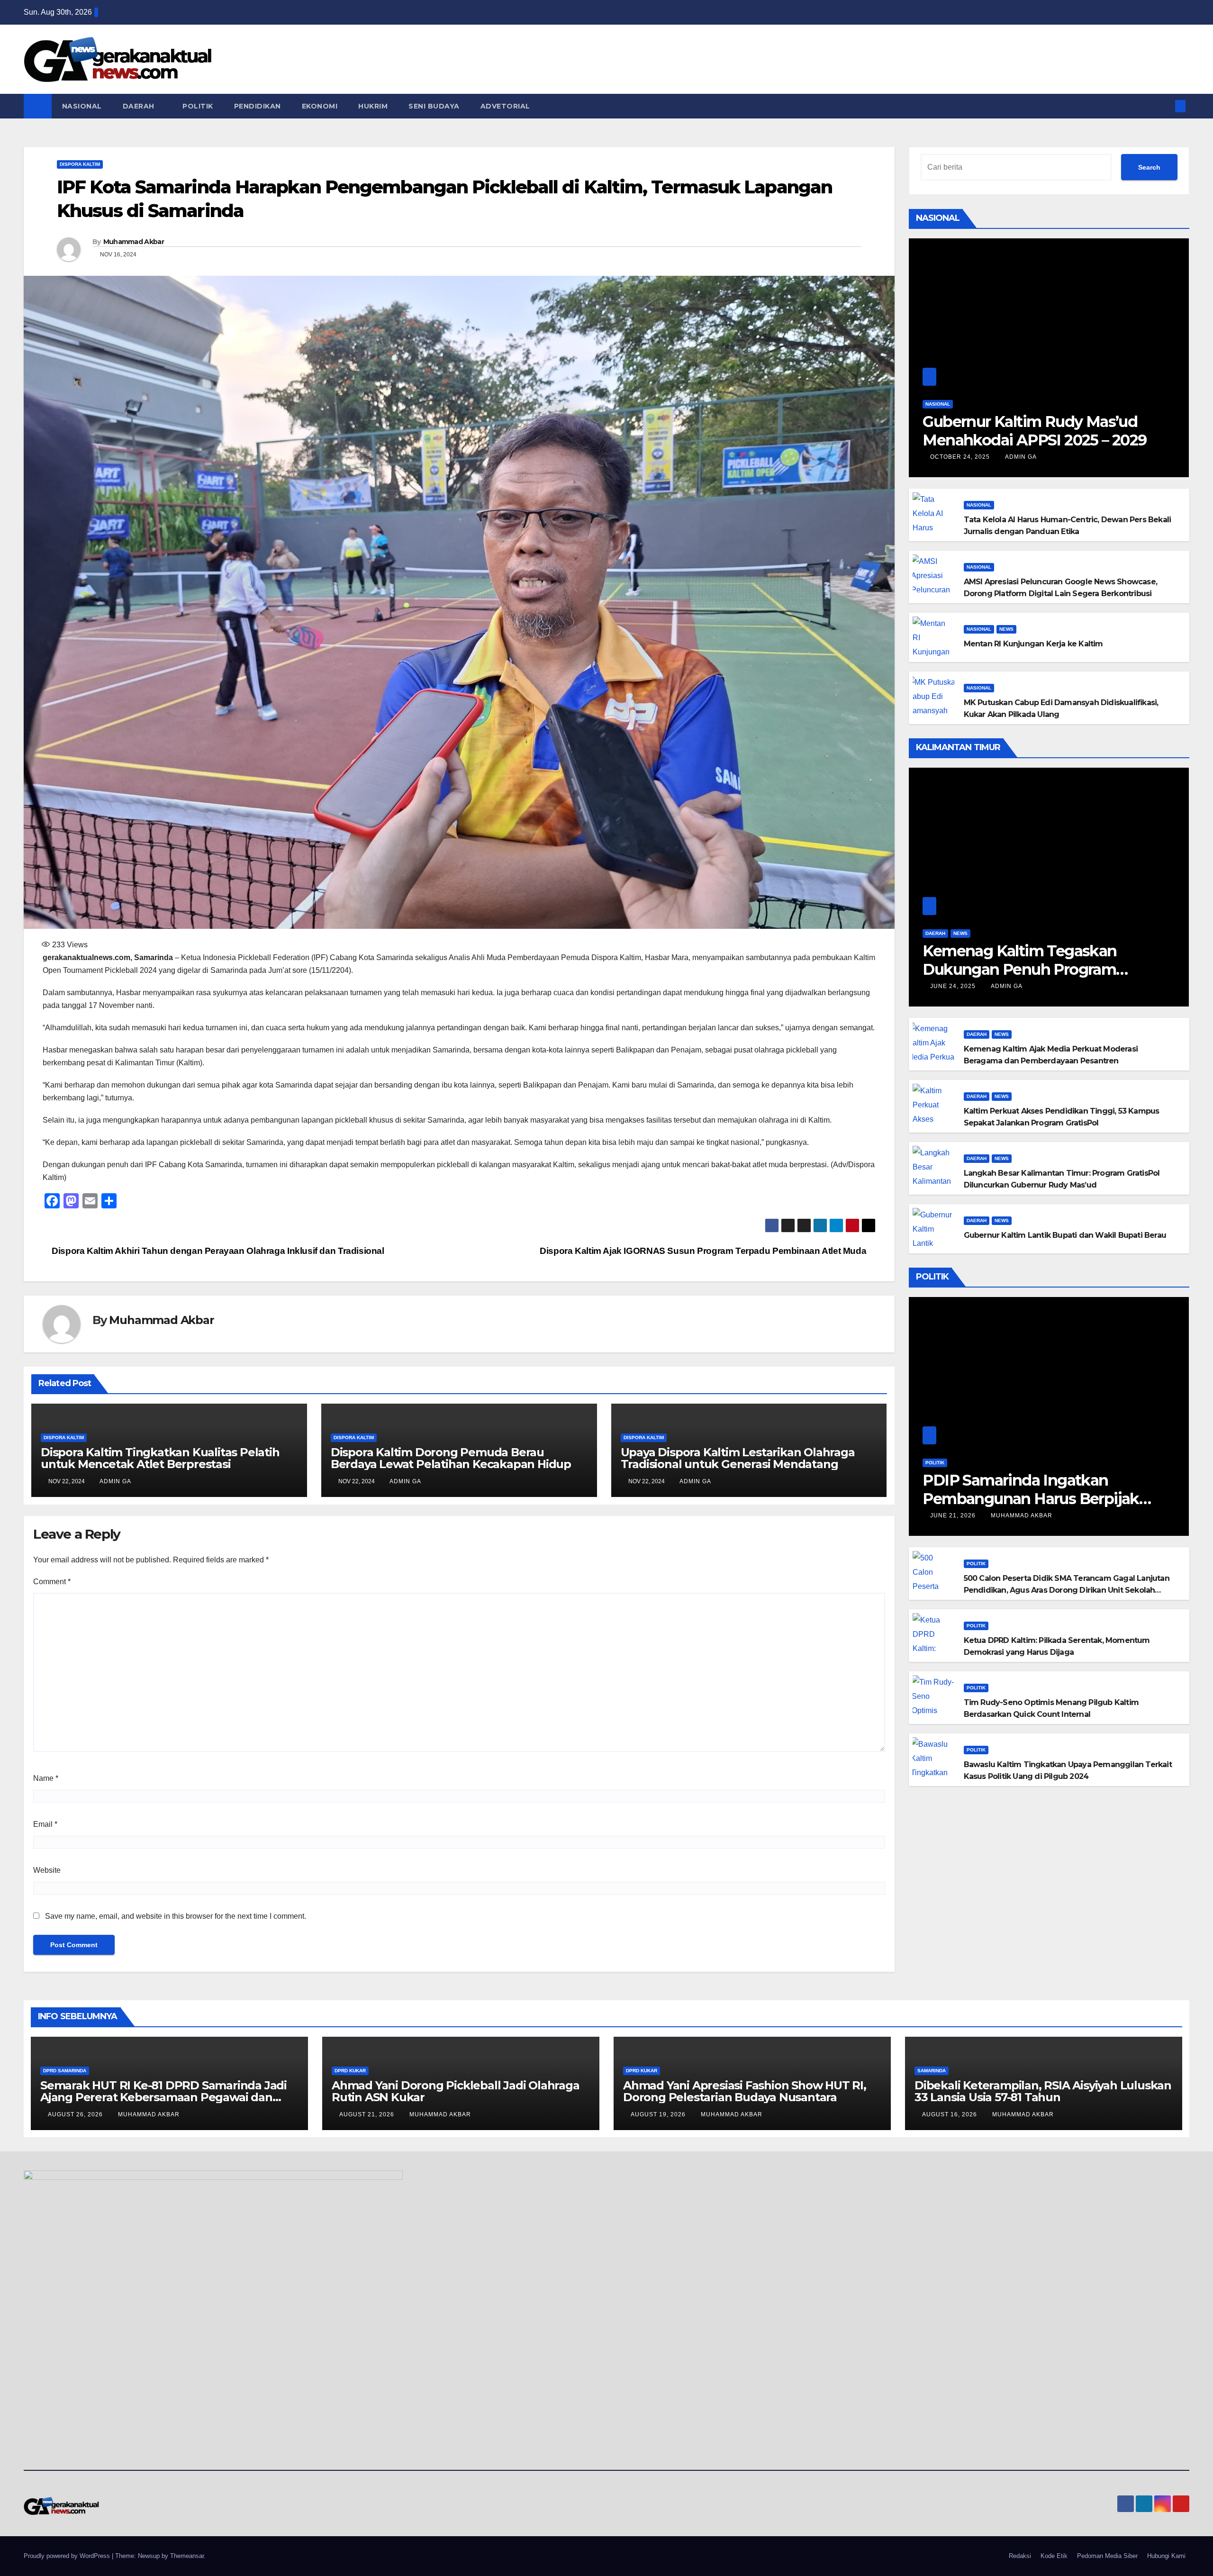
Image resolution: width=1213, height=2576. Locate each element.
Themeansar (187, 2556)
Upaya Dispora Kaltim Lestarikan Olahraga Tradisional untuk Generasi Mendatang (738, 1458)
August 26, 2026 (76, 2114)
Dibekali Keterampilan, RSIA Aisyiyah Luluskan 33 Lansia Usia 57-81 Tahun (1043, 2091)
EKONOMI (320, 106)
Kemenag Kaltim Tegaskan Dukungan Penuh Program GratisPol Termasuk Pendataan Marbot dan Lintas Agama (1033, 978)
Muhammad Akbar (134, 242)
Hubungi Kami (1166, 2556)
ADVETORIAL (507, 106)
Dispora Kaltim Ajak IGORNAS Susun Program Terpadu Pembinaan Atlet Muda (704, 1251)
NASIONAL (82, 106)
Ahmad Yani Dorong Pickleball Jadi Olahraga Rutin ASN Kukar (456, 2091)
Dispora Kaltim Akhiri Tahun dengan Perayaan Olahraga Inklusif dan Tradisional (217, 1251)
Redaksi (1020, 2556)
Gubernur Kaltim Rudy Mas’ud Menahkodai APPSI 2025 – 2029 (1034, 431)
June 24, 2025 (954, 986)
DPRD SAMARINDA (65, 2071)
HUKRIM (373, 106)
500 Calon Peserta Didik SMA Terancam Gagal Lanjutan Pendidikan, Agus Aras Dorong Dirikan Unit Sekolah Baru (1067, 1590)
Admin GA (115, 1481)
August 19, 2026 (659, 2114)
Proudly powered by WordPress (68, 2556)
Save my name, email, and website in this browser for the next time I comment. (176, 1916)
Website (47, 1870)
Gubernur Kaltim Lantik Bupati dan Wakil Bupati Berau (1065, 1235)
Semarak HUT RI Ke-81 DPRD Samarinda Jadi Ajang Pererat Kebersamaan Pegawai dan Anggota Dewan (163, 2097)
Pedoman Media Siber (1107, 2556)
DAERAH (140, 106)
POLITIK (198, 106)
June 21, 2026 (954, 1515)
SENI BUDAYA (434, 106)
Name (46, 1778)
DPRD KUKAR (350, 2071)
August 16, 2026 (950, 2114)
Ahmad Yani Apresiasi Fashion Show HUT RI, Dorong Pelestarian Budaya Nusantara (745, 2091)
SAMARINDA (932, 2071)
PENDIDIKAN (258, 106)
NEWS (1006, 629)
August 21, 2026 (368, 2114)
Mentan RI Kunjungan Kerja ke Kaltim (1033, 644)
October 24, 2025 (961, 457)
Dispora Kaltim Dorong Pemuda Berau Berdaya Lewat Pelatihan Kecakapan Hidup (451, 1458)
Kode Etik (1054, 2556)
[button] (1165, 106)
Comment (52, 1582)
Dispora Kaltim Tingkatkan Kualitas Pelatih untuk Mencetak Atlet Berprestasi (160, 1458)
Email (45, 1824)
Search (1149, 167)
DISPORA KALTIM (80, 164)
